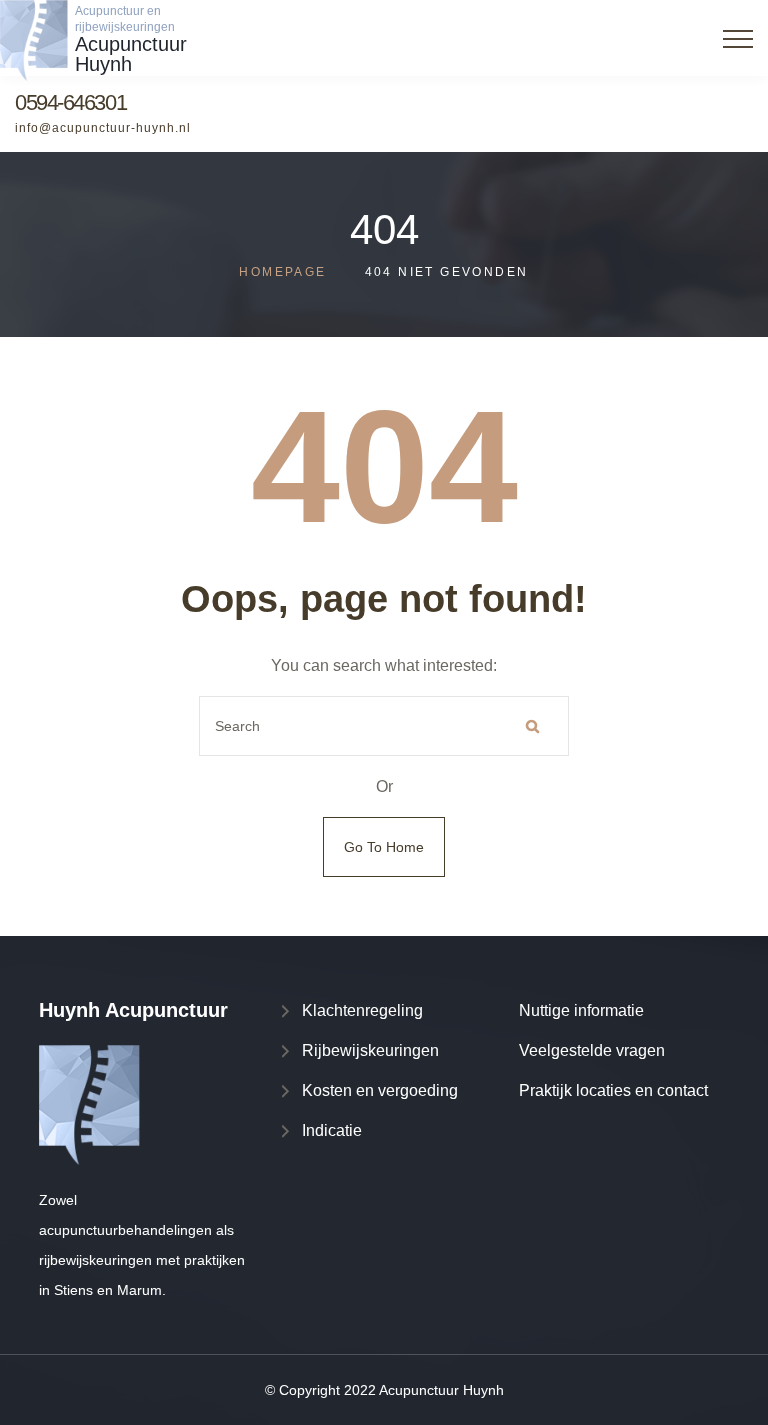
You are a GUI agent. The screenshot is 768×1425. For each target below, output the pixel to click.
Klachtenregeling (362, 1010)
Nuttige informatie (581, 1010)
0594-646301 (70, 103)
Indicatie (332, 1130)
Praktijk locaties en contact (613, 1090)
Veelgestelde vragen (592, 1050)
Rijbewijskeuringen (370, 1050)
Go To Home (384, 847)
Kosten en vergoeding (380, 1090)
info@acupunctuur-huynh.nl (103, 128)
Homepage (282, 272)
